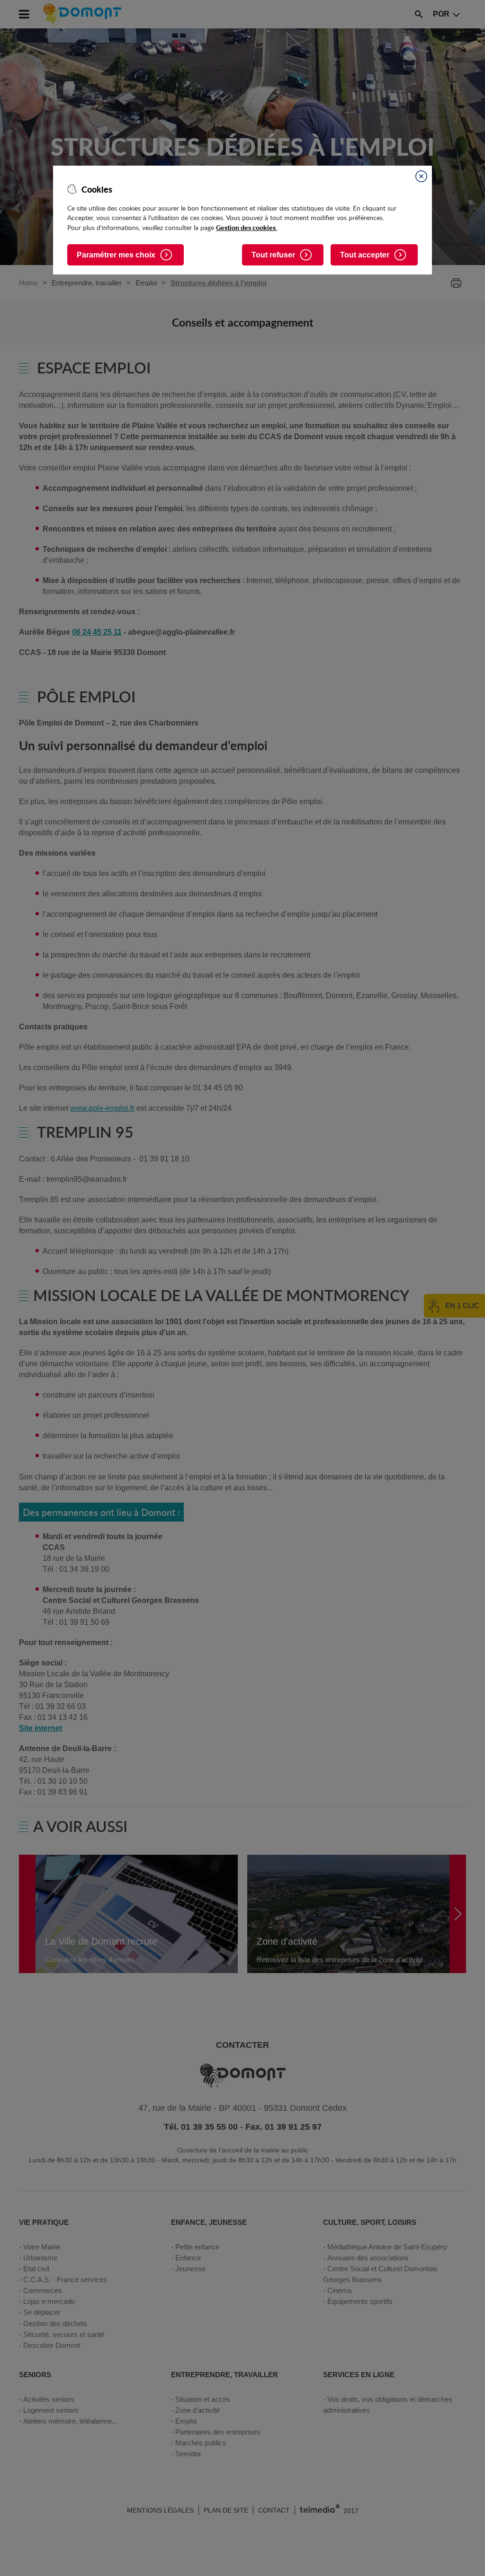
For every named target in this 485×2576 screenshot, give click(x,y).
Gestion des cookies (247, 227)
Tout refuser (273, 255)
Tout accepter (365, 255)
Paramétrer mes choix (116, 255)
